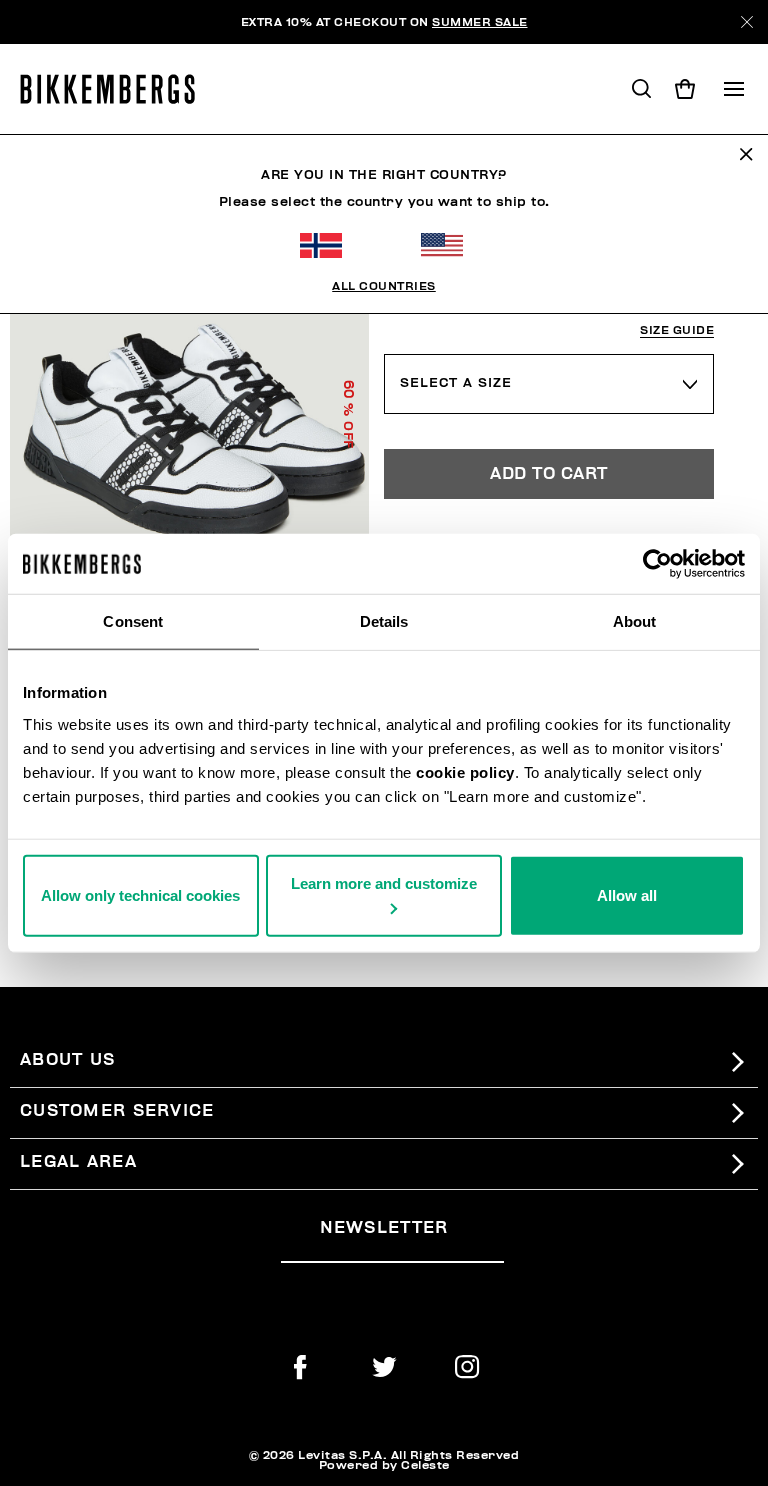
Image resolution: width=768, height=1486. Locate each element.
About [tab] (635, 621)
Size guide (677, 330)
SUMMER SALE (480, 22)
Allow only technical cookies (140, 894)
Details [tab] (384, 621)
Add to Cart (549, 474)
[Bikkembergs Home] (116, 89)
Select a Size (456, 383)
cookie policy (465, 771)
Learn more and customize (384, 882)
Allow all (627, 894)
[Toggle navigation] (734, 89)
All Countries (384, 286)
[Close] (747, 22)
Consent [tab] (133, 621)
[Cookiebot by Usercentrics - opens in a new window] (657, 564)
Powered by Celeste (384, 1465)
